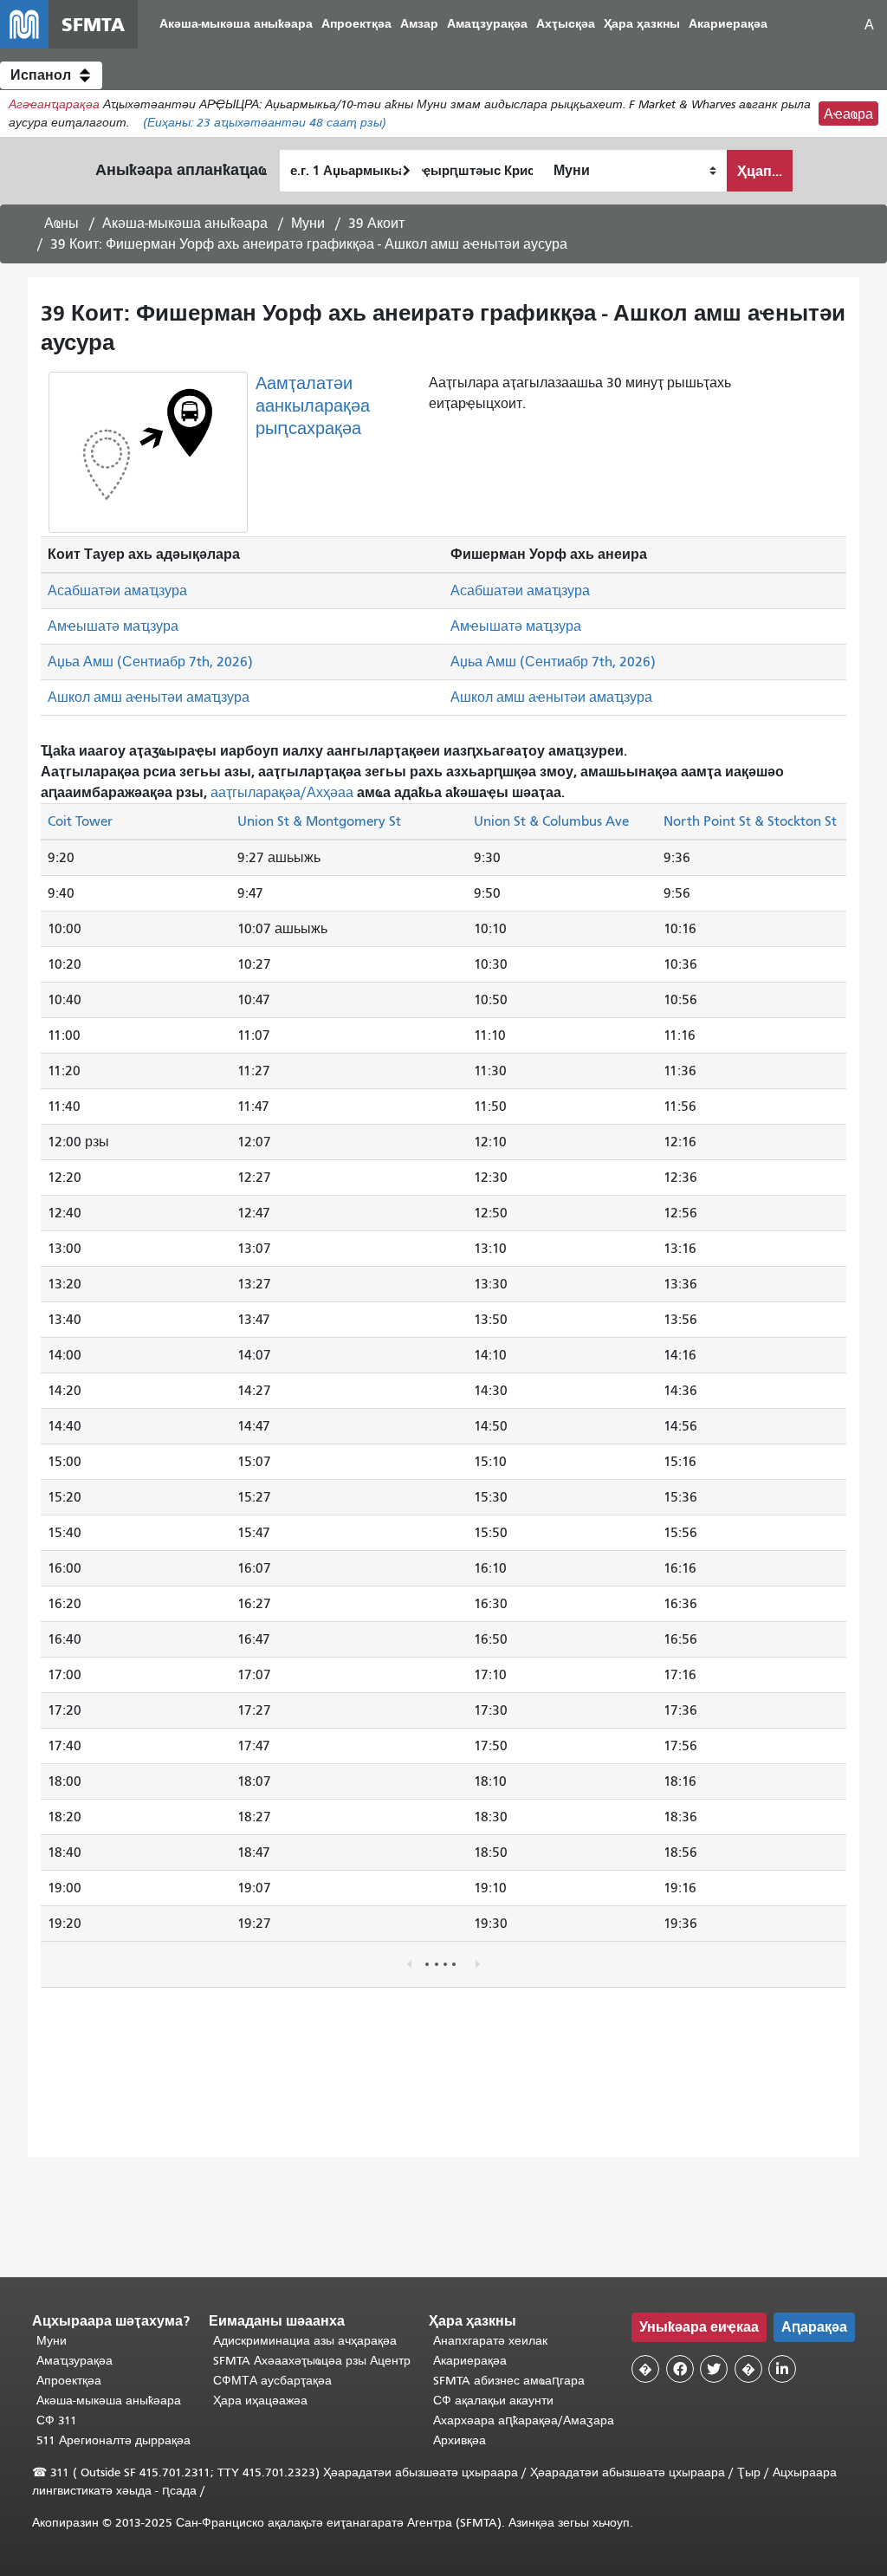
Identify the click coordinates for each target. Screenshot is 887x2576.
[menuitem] (236, 25)
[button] (51, 75)
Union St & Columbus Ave (551, 821)
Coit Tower (80, 821)
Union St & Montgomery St (319, 821)
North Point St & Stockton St (750, 821)
